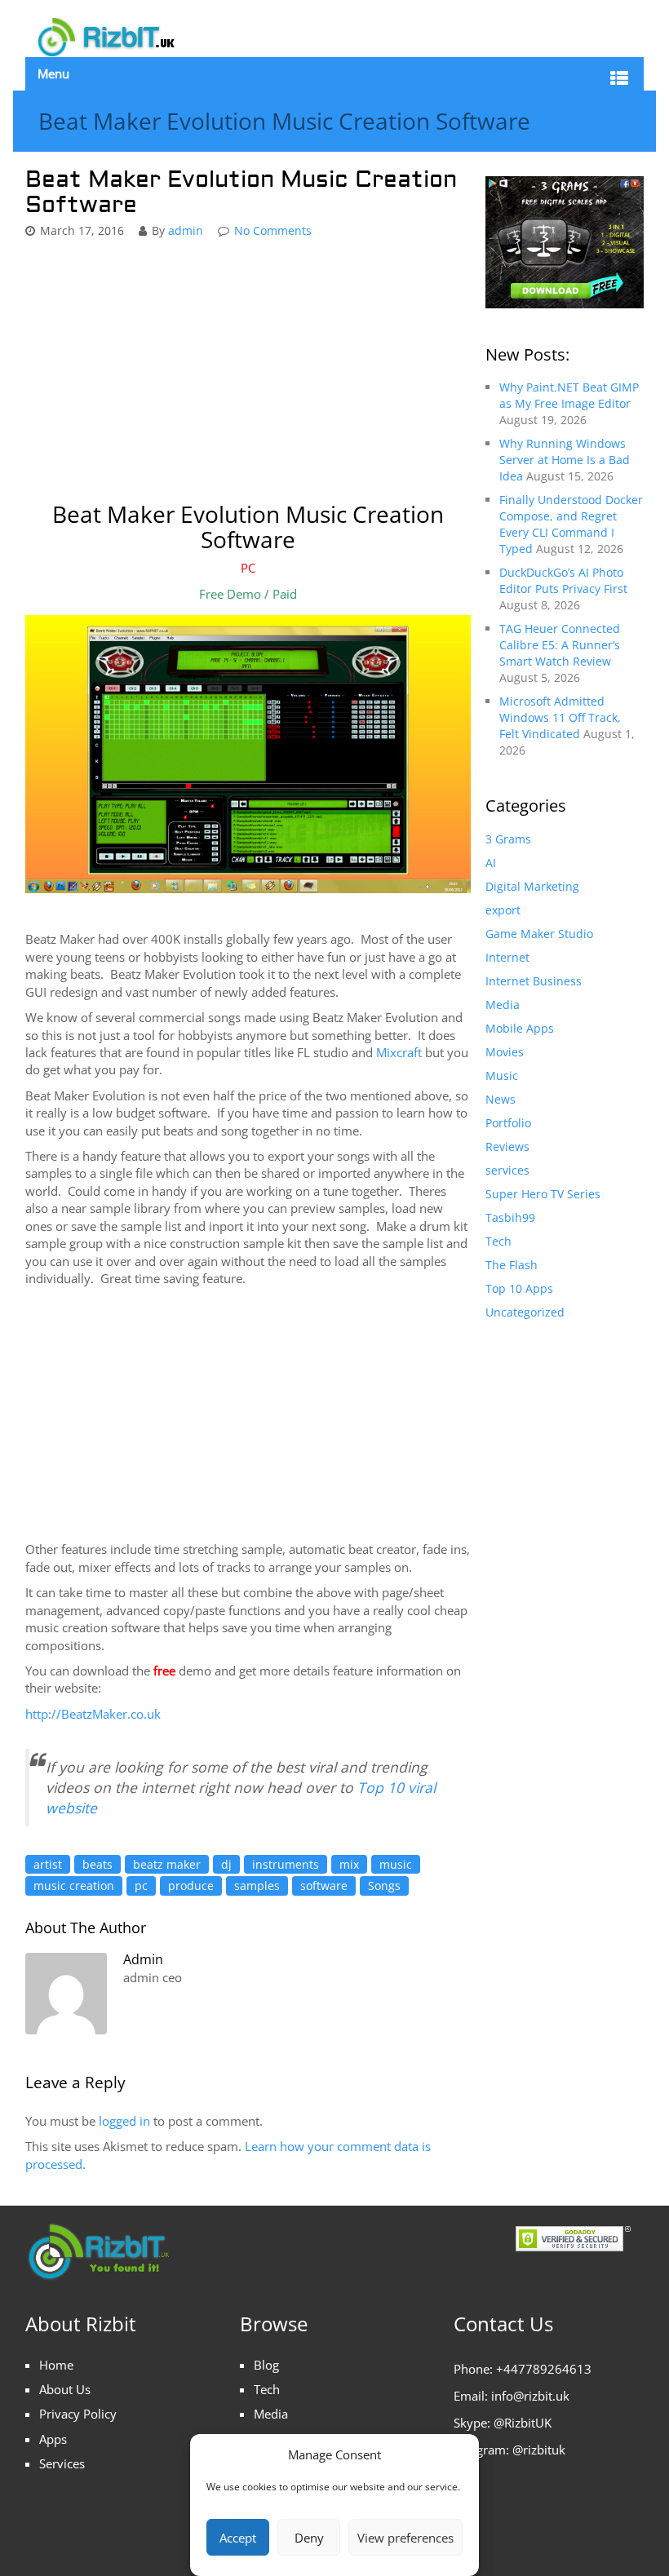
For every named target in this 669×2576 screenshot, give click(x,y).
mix (349, 1864)
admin (186, 230)
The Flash (512, 1265)
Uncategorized (525, 1312)
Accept (238, 2538)
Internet (507, 957)
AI (491, 863)
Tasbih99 (510, 1217)
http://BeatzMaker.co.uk (93, 1714)
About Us (65, 2389)
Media (503, 1005)
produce (191, 1886)
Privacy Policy (78, 2414)
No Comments (273, 230)
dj (226, 1864)
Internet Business (534, 981)
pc (141, 1886)
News (501, 1099)
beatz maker (167, 1864)
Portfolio (508, 1123)
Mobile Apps (520, 1028)
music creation (74, 1886)
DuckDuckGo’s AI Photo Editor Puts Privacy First (563, 580)
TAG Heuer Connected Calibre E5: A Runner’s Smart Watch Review (560, 645)
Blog (266, 2365)
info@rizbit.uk (530, 2396)
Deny (309, 2538)
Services (62, 2463)
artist (48, 1864)
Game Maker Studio (539, 934)
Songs (384, 1886)
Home (56, 2365)
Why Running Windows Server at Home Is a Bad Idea (565, 460)
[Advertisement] (248, 371)
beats (97, 1864)
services (507, 1170)
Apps (53, 2439)
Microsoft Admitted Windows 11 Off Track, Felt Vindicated (560, 717)
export (503, 910)
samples (257, 1886)
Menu (53, 73)
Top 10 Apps (519, 1288)
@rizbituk (539, 2450)
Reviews (507, 1146)
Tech (498, 1241)
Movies (505, 1052)
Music (502, 1076)
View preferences (405, 2538)
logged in (124, 2121)
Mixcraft (399, 1052)
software (324, 1886)
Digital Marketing (532, 886)
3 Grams (508, 839)
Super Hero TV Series (543, 1194)
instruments (286, 1864)
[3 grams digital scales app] (565, 241)
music (396, 1864)
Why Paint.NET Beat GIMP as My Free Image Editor (569, 395)
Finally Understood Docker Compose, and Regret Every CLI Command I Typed (571, 524)
